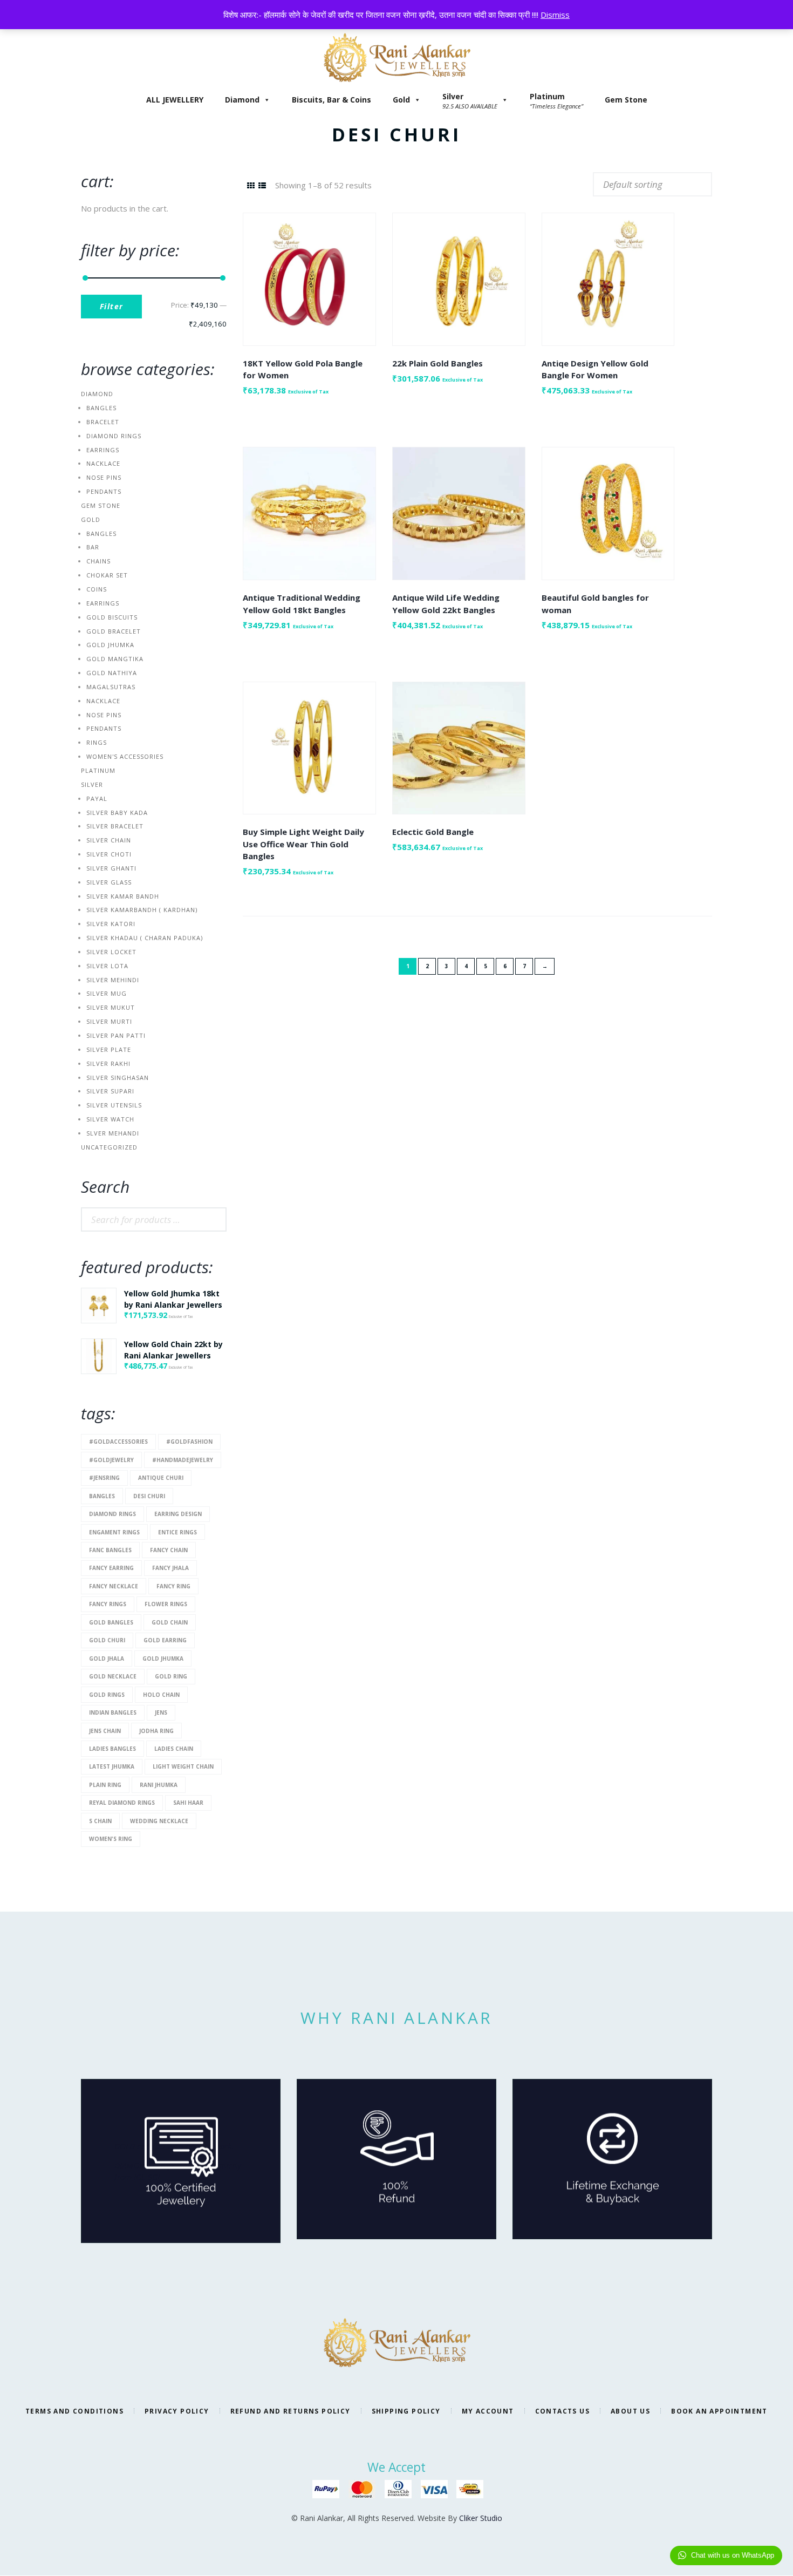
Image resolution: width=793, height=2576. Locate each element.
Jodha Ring (156, 1731)
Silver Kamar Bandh (123, 896)
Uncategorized (109, 1147)
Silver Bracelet (115, 826)
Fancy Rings (108, 1604)
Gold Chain (170, 1622)
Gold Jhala (107, 1659)
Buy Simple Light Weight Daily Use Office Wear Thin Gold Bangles (303, 844)
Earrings (103, 450)
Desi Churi (149, 1496)
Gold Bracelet (114, 631)
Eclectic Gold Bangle (433, 832)
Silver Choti (109, 854)
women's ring (111, 1839)
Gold (401, 100)
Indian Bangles (113, 1712)
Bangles (101, 408)
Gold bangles (111, 1622)
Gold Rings (107, 1695)
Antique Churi (161, 1478)
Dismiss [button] (555, 15)
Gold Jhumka (110, 645)
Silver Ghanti (111, 868)
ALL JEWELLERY (175, 100)
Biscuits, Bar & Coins (331, 100)
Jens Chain (105, 1731)
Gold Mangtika (115, 659)
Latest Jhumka (112, 1766)
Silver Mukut (111, 1007)
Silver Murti (109, 1021)
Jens (161, 1712)
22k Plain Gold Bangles (437, 363)
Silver (92, 784)
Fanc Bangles (110, 1550)
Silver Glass (109, 882)
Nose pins (104, 477)
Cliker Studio (481, 2518)
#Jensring (104, 1478)
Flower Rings (166, 1604)
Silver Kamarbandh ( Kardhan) (142, 910)
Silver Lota (107, 966)
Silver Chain (109, 840)
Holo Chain (161, 1695)
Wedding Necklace (159, 1821)
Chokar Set (107, 575)
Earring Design (178, 1514)
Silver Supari (110, 1091)
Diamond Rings (114, 436)
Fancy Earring (111, 1568)
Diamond (242, 100)
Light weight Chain (183, 1766)
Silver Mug (107, 993)
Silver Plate (109, 1049)
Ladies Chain (174, 1749)
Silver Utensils (114, 1105)
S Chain (100, 1821)
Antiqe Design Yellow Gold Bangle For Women (595, 369)
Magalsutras (111, 687)
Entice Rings (177, 1532)
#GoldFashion (189, 1442)
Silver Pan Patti (116, 1035)
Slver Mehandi (113, 1133)
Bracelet (103, 422)
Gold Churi (107, 1640)
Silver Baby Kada (117, 813)
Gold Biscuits (112, 617)
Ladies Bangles (112, 1749)
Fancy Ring (173, 1586)
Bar (93, 547)
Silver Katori (111, 924)
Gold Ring (171, 1676)
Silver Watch (110, 1119)
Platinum (98, 770)
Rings (97, 742)
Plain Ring (105, 1785)
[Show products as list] (262, 185)
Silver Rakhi (108, 1063)
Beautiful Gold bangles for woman (595, 604)
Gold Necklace (113, 1676)
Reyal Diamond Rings (122, 1803)
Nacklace (103, 463)
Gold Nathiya (112, 673)
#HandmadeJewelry (183, 1460)
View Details (309, 270)
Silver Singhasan (118, 1078)
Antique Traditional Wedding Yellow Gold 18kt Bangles (302, 604)
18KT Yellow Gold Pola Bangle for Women (303, 369)
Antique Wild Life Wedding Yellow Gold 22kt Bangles (446, 604)
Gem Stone (626, 100)
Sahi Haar (188, 1803)
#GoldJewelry (111, 1460)
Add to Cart (309, 289)
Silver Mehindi (113, 980)
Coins (97, 589)
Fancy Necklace (114, 1586)
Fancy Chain (169, 1550)
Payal (97, 798)
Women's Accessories (125, 756)
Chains (98, 561)
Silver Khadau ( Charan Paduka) (145, 938)
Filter (111, 306)
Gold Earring (165, 1640)
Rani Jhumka (159, 1785)
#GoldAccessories (118, 1442)
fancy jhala (170, 1568)
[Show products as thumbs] (251, 185)
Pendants (104, 491)
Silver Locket (111, 952)
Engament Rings (114, 1532)
